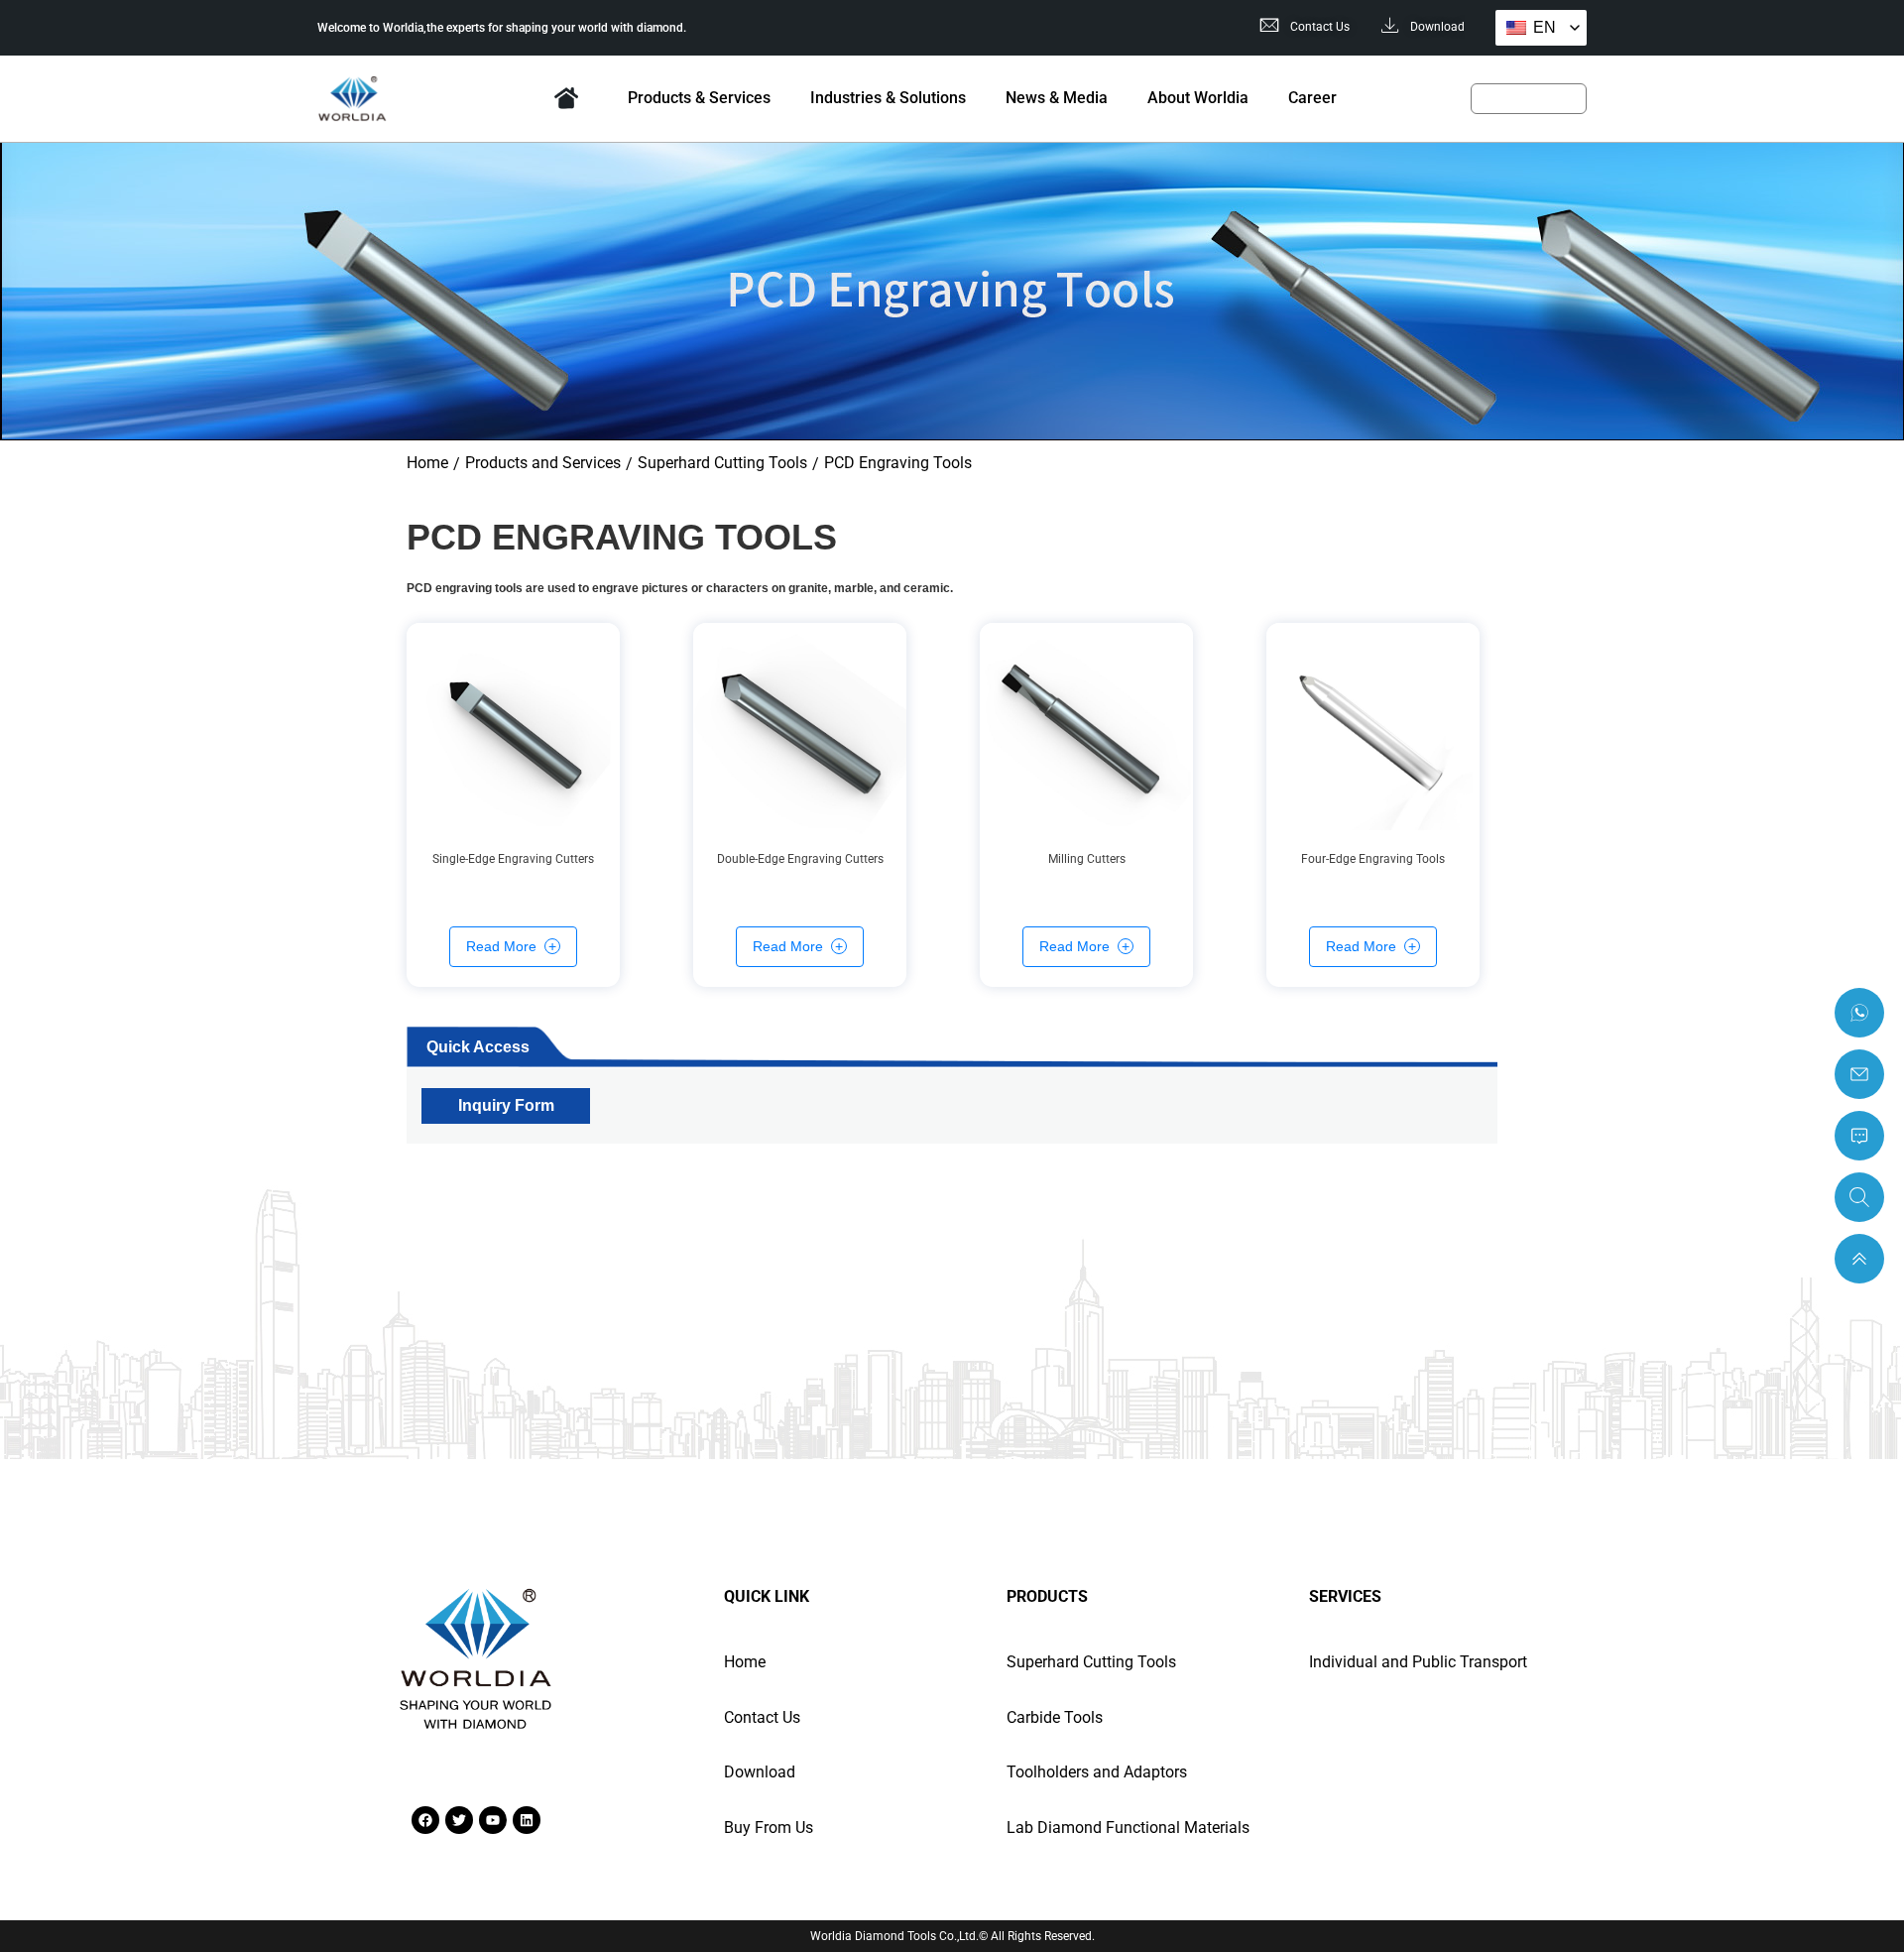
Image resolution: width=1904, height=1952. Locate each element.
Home (567, 98)
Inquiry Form (506, 1104)
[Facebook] (425, 1820)
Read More (501, 946)
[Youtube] (493, 1820)
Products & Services (699, 98)
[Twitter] (459, 1820)
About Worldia (1198, 98)
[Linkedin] (527, 1820)
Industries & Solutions (888, 98)
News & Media (1057, 98)
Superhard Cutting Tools (722, 463)
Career (1312, 98)
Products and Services (543, 463)
